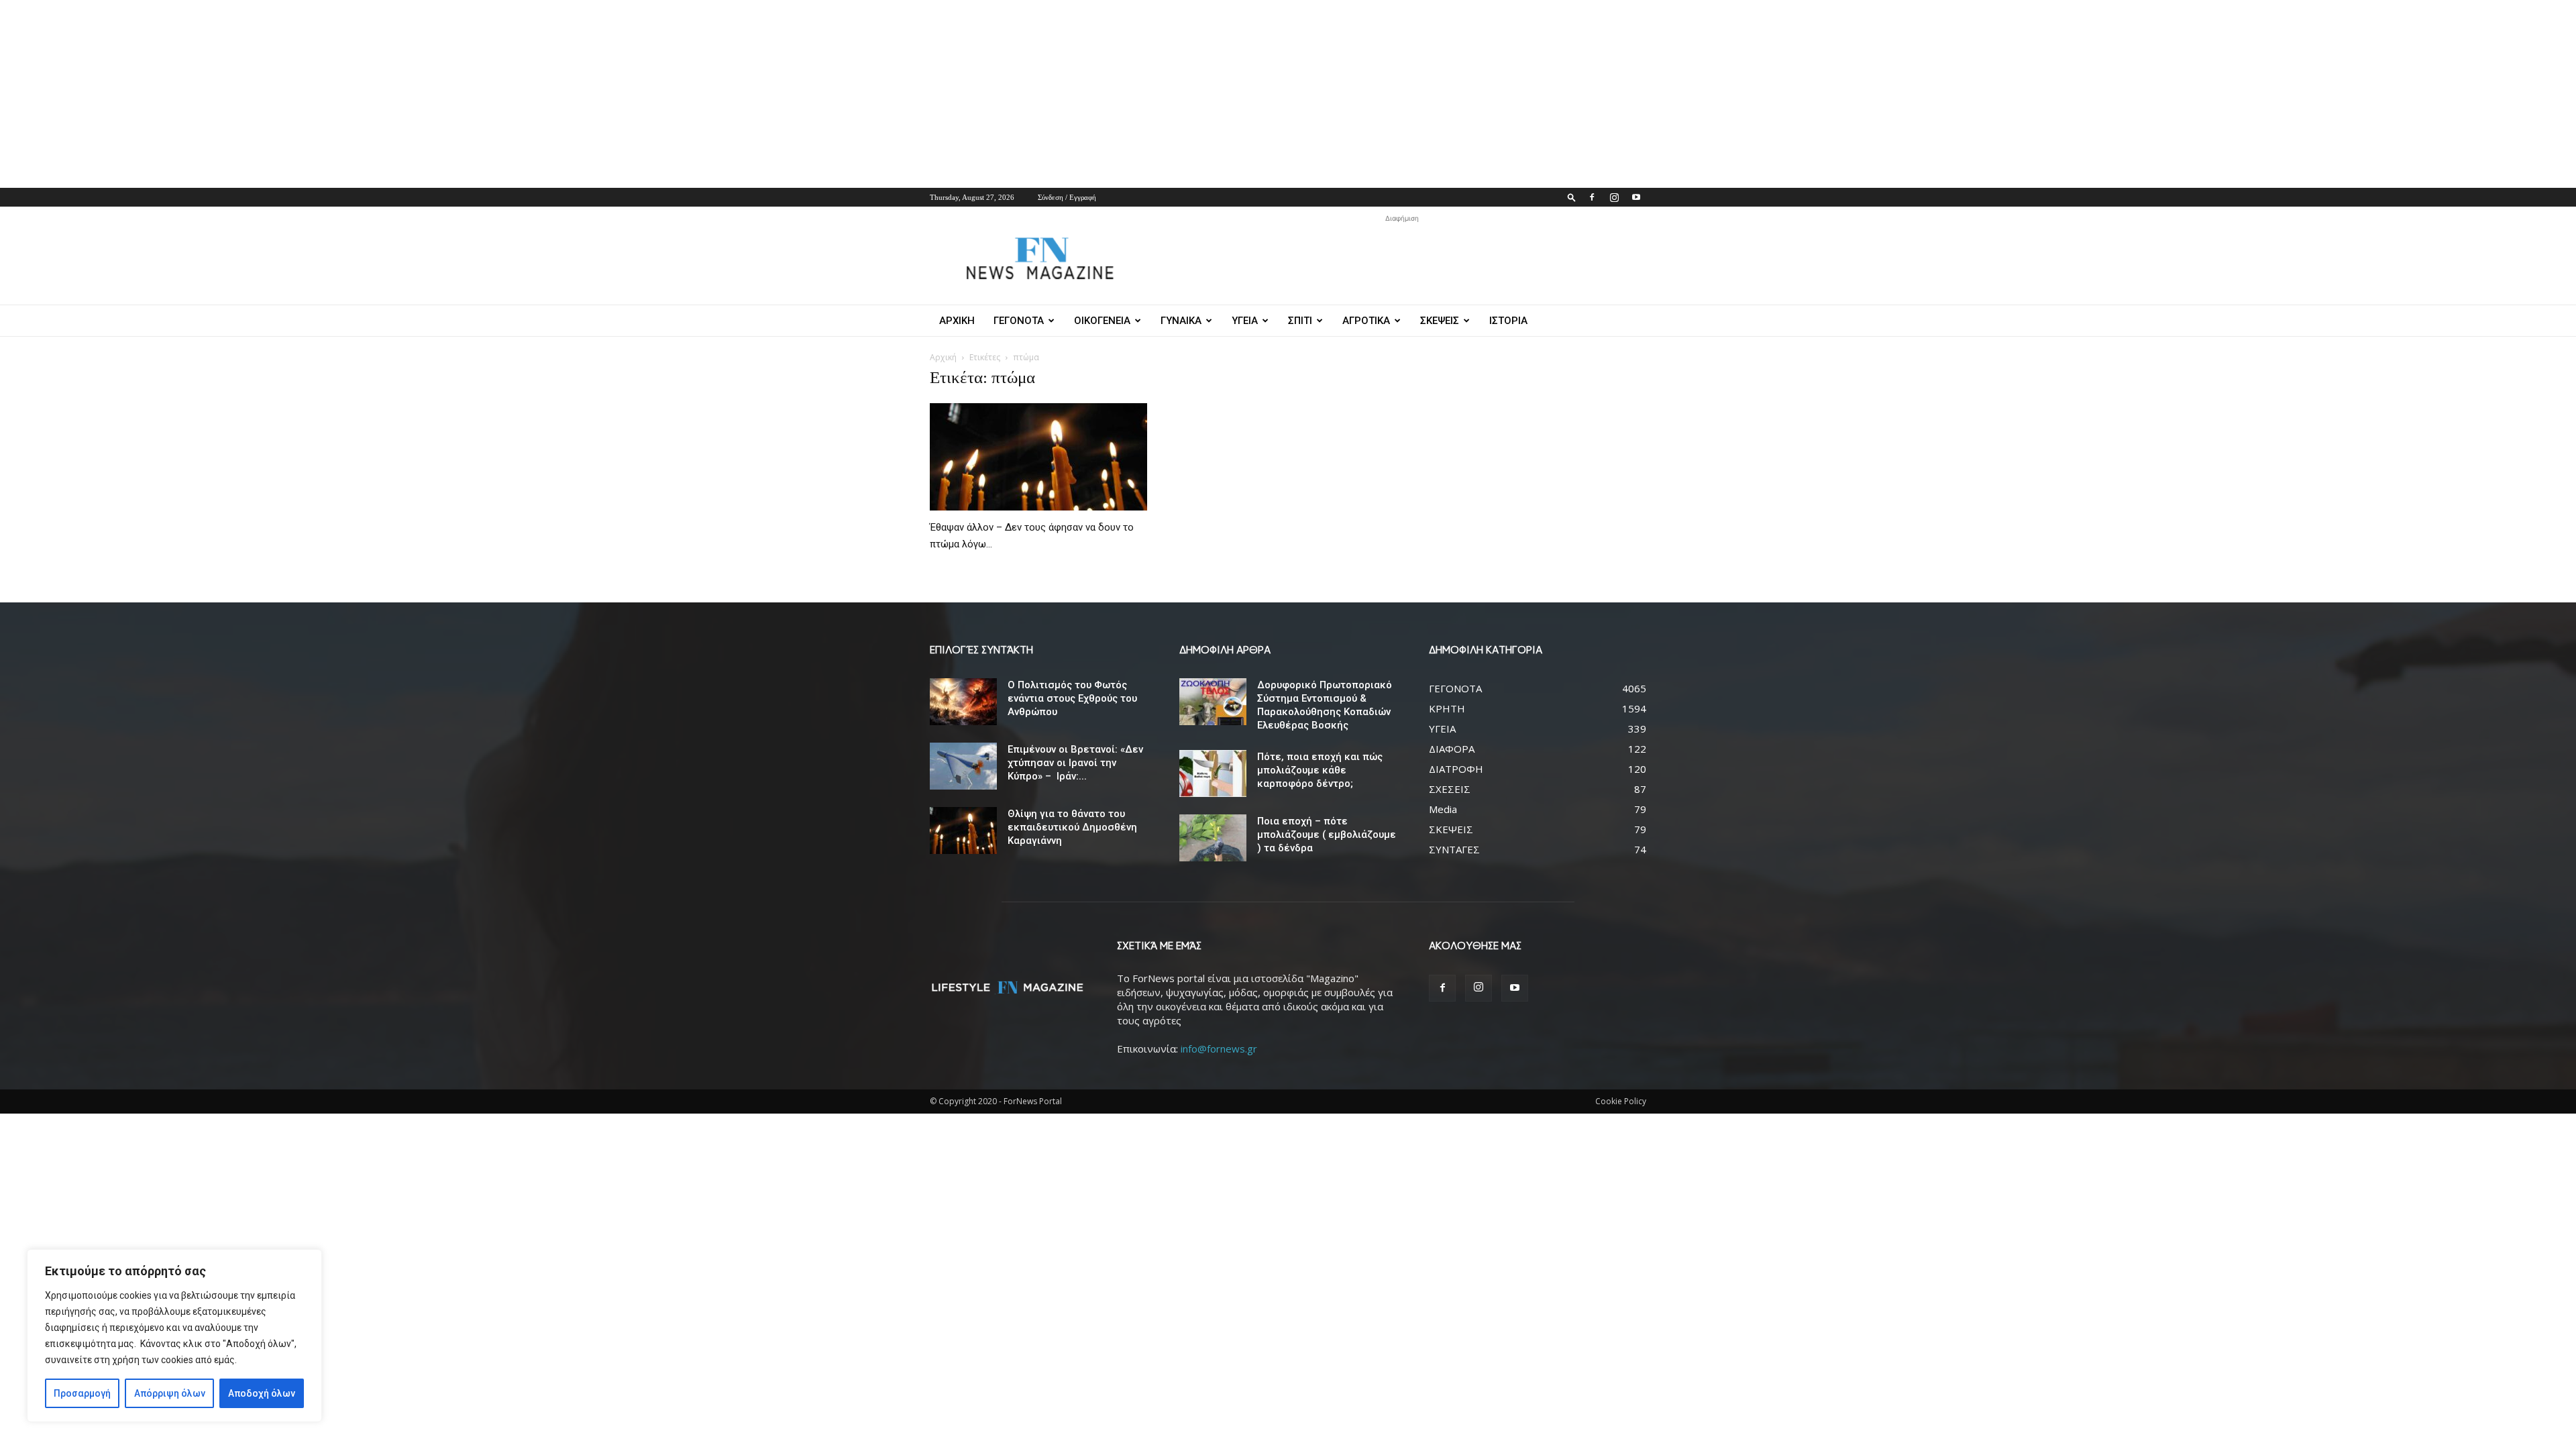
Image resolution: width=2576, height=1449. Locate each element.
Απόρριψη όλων (170, 1393)
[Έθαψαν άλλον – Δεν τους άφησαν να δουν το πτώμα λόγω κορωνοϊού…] (1038, 457)
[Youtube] (1636, 197)
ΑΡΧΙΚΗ (957, 321)
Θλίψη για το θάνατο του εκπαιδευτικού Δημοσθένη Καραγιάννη (1072, 827)
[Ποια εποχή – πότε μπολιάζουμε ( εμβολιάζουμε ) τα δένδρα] (1213, 838)
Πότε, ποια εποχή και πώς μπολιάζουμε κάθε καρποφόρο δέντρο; (1320, 770)
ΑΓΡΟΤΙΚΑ (1366, 321)
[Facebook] (1592, 197)
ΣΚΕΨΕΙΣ (1440, 321)
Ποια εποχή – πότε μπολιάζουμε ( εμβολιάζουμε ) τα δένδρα (1327, 835)
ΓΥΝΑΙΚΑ (1181, 321)
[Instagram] (1614, 197)
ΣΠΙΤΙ (1300, 321)
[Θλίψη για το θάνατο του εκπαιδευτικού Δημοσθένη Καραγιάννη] (963, 830)
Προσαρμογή (82, 1393)
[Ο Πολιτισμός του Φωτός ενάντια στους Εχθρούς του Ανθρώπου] (963, 702)
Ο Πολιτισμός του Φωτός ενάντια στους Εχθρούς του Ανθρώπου (1072, 698)
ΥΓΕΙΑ (1245, 321)
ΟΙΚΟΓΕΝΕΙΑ (1102, 321)
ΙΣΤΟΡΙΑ (1508, 321)
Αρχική (943, 357)
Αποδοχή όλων (262, 1393)
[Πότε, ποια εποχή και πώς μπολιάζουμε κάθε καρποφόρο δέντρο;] (1213, 773)
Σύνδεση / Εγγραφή (1067, 197)
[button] (1572, 197)
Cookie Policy (1621, 1101)
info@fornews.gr (1219, 1049)
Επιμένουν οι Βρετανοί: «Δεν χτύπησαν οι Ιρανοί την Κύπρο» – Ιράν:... (1075, 763)
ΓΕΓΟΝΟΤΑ (1019, 321)
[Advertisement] (402, 94)
